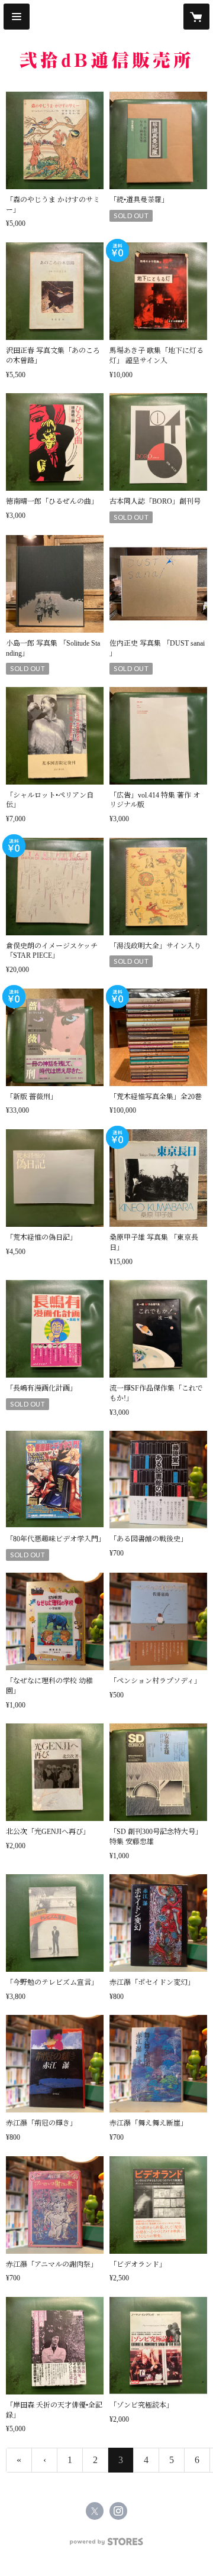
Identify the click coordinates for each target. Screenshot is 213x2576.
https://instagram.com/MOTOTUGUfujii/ (118, 2511)
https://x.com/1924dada (95, 2511)
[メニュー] (17, 17)
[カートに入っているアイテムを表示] (196, 17)
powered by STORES (106, 2545)
